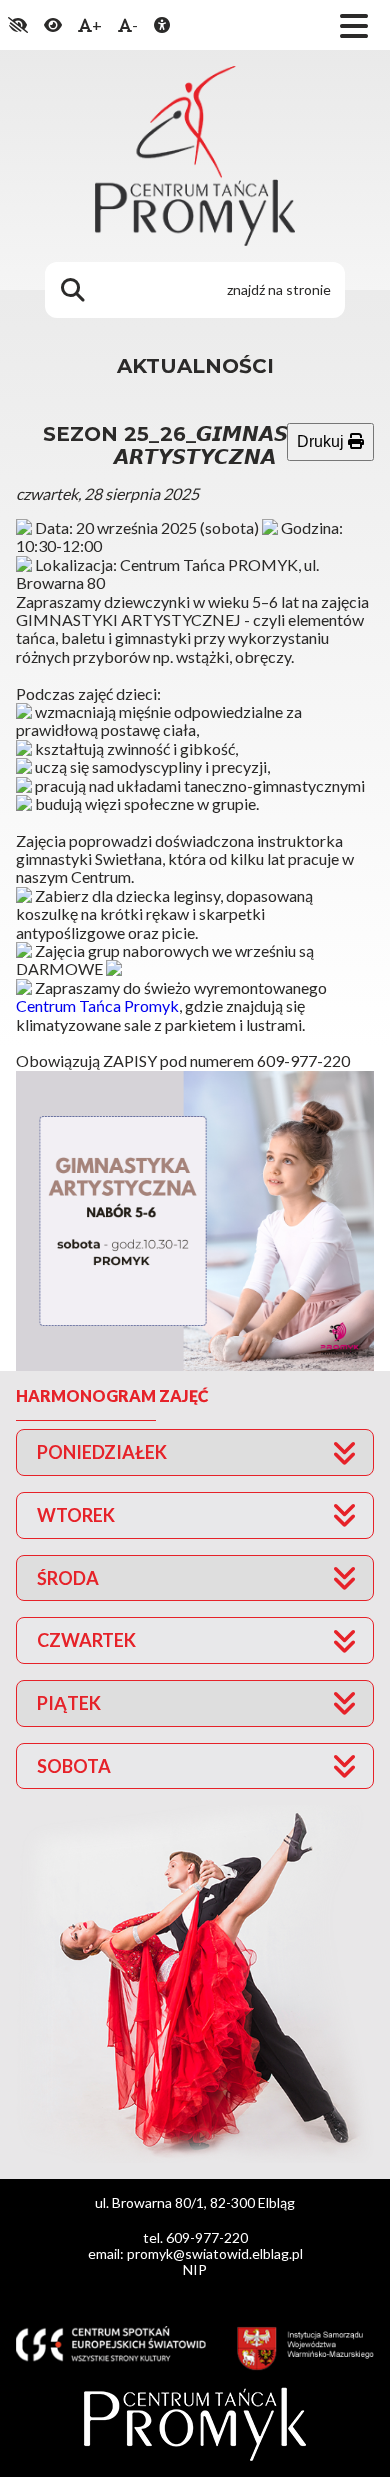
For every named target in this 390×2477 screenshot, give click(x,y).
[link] (97, 1005)
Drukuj (322, 441)
